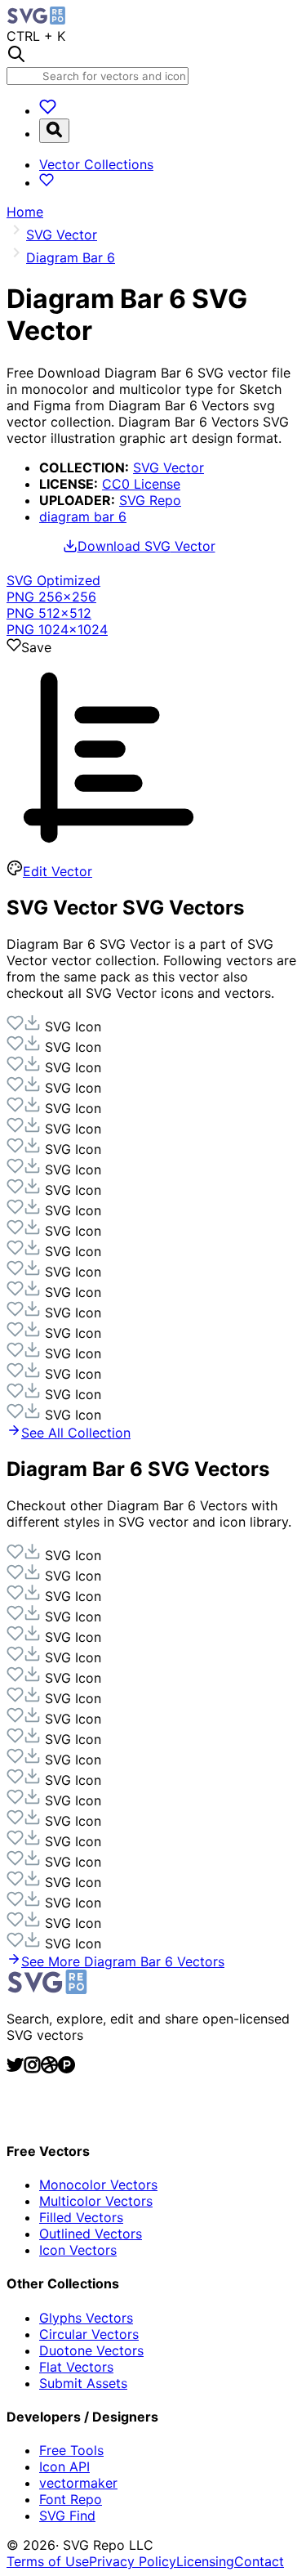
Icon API (64, 2466)
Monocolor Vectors (98, 2185)
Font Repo (71, 2499)
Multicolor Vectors (96, 2201)
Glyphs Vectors (86, 2318)
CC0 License (141, 484)
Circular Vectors (89, 2334)
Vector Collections (96, 164)
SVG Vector (169, 467)
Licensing (205, 2561)
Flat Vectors (76, 2367)
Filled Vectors (81, 2217)
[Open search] (54, 131)
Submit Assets (83, 2383)
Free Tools (71, 2450)
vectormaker (78, 2483)
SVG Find (67, 2516)
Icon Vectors (78, 2250)
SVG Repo (150, 500)
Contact (259, 2561)
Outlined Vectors (91, 2234)
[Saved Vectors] (48, 110)
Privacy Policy (133, 2561)
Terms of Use (48, 2561)
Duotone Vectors (91, 2350)
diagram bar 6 (83, 517)
